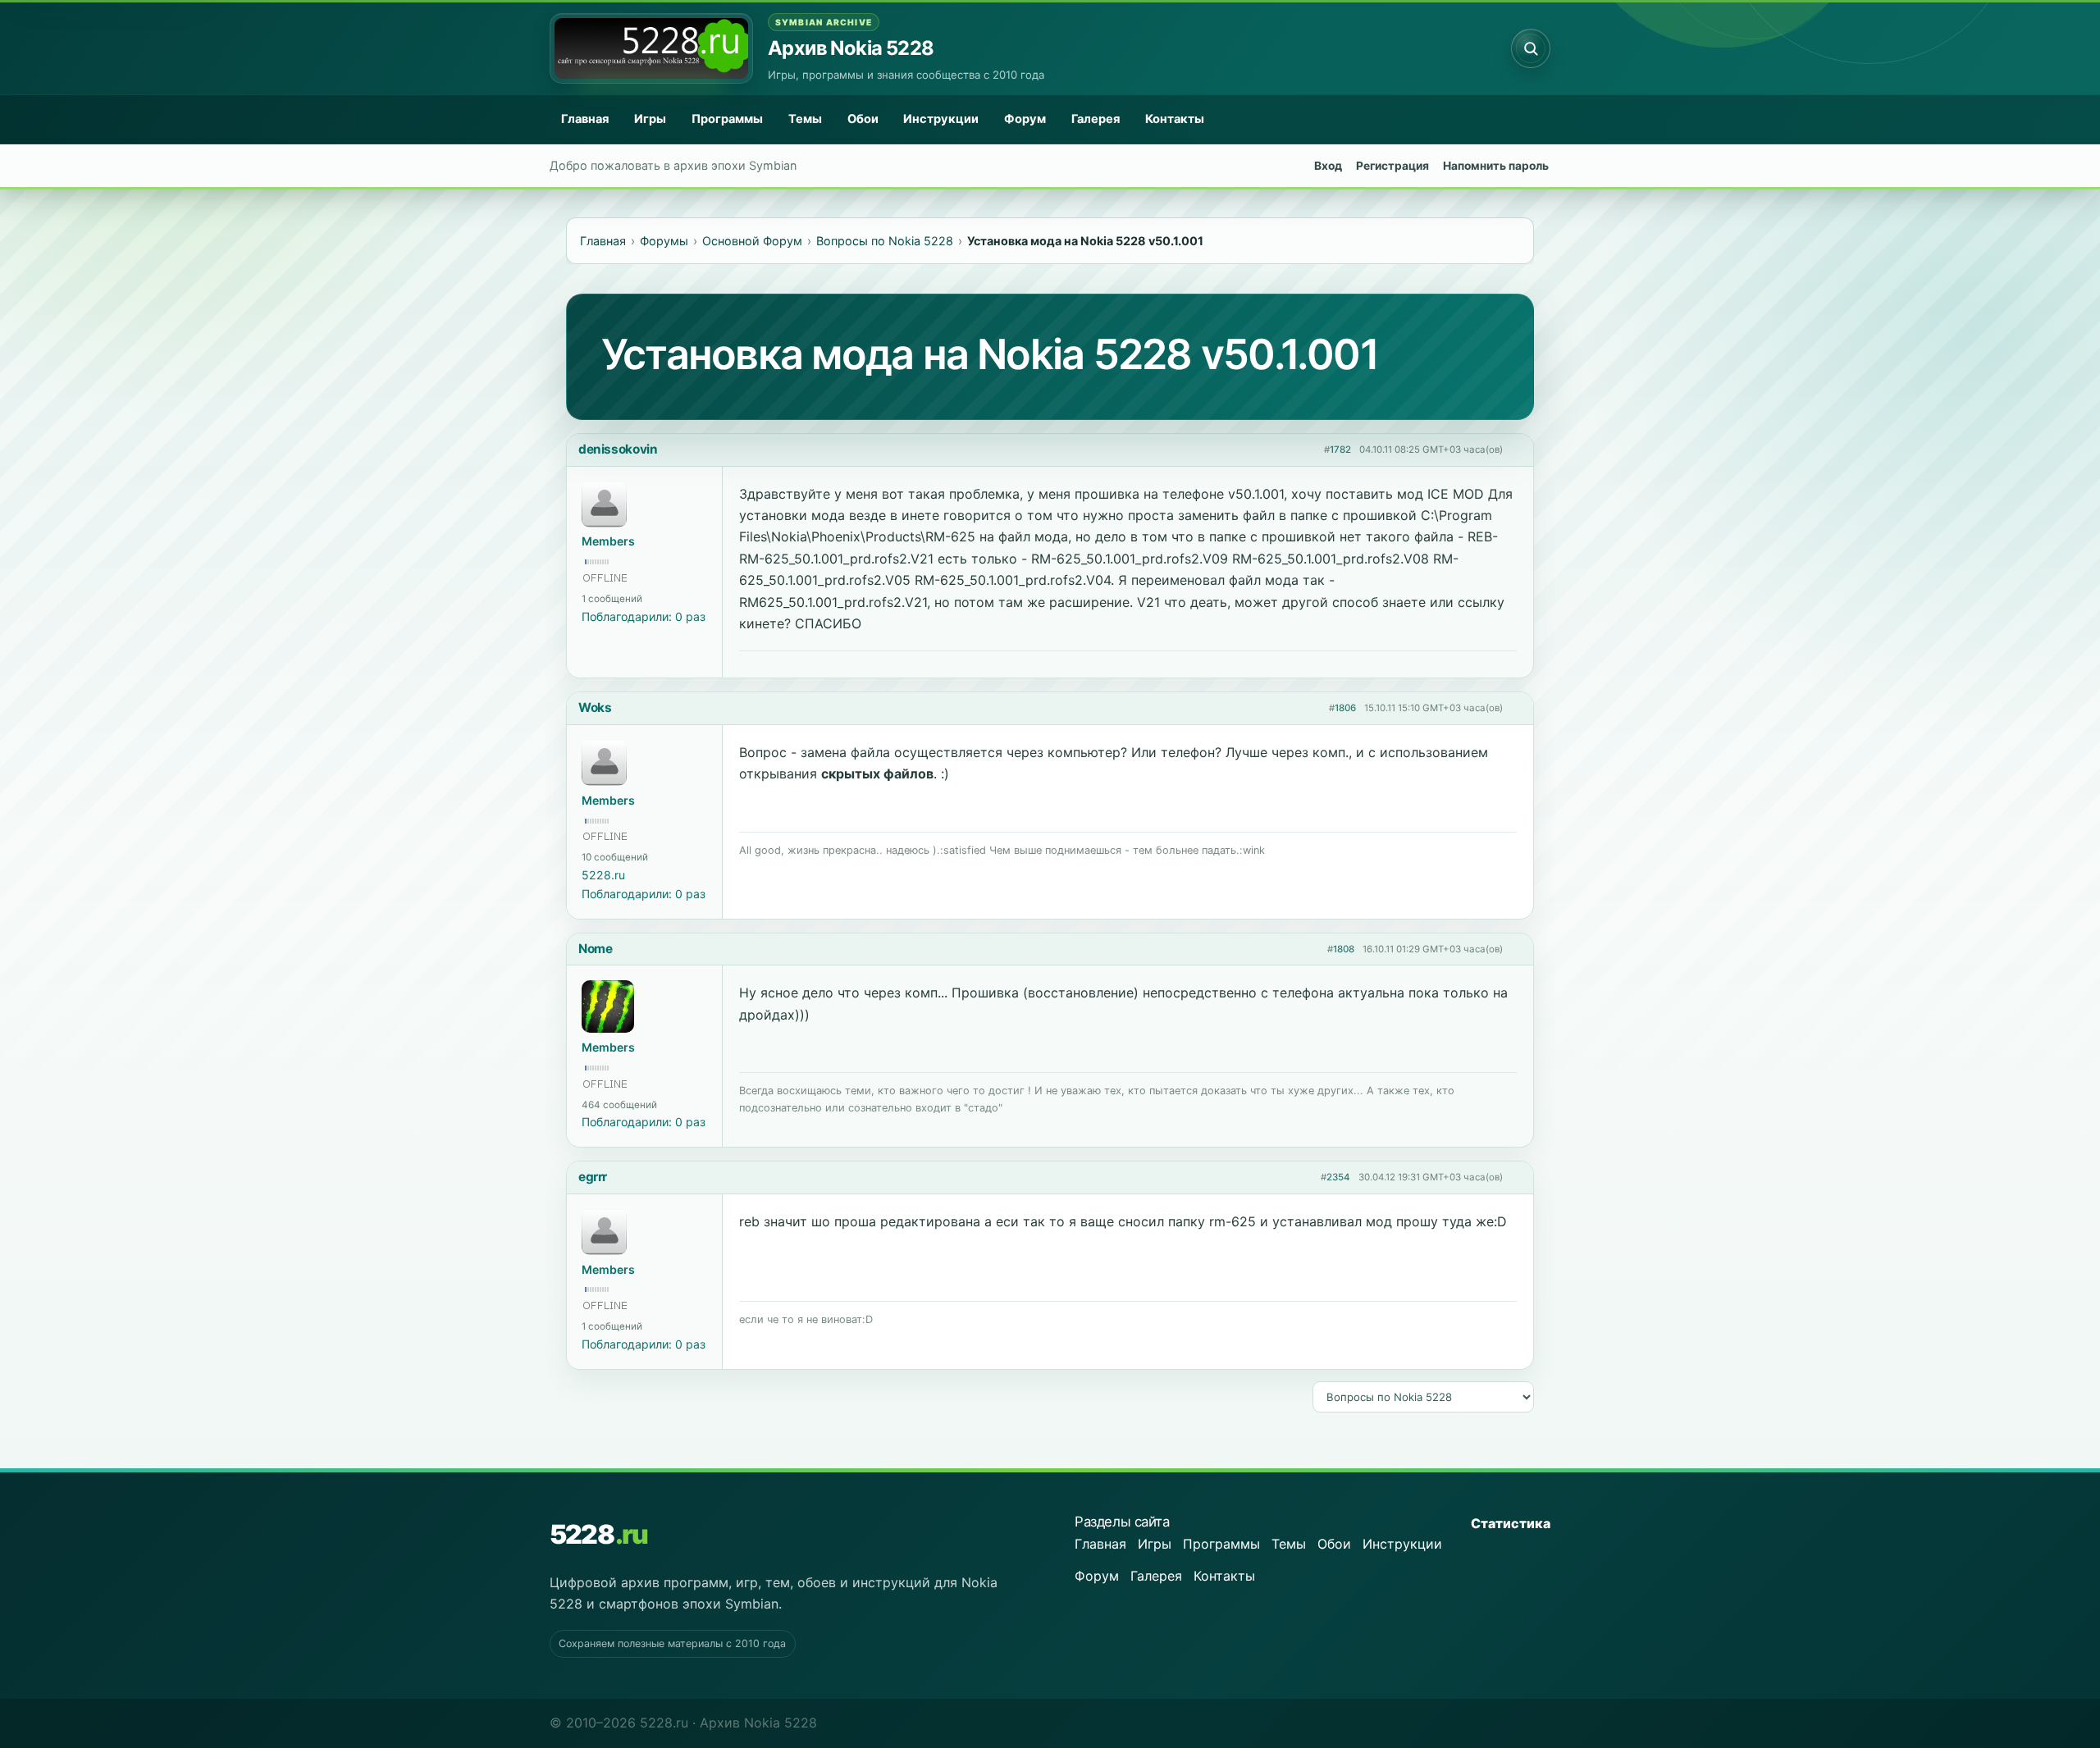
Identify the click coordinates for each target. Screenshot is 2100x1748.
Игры (650, 119)
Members (608, 541)
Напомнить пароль (1496, 166)
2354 (1338, 1177)
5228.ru (603, 875)
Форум (1025, 119)
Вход (1328, 166)
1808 (1344, 949)
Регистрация (1392, 166)
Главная (585, 119)
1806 (1345, 708)
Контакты (1175, 119)
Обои (863, 119)
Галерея (1096, 119)
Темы (805, 119)
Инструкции (941, 119)
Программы (727, 119)
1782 (1340, 450)
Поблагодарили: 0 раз (644, 616)
